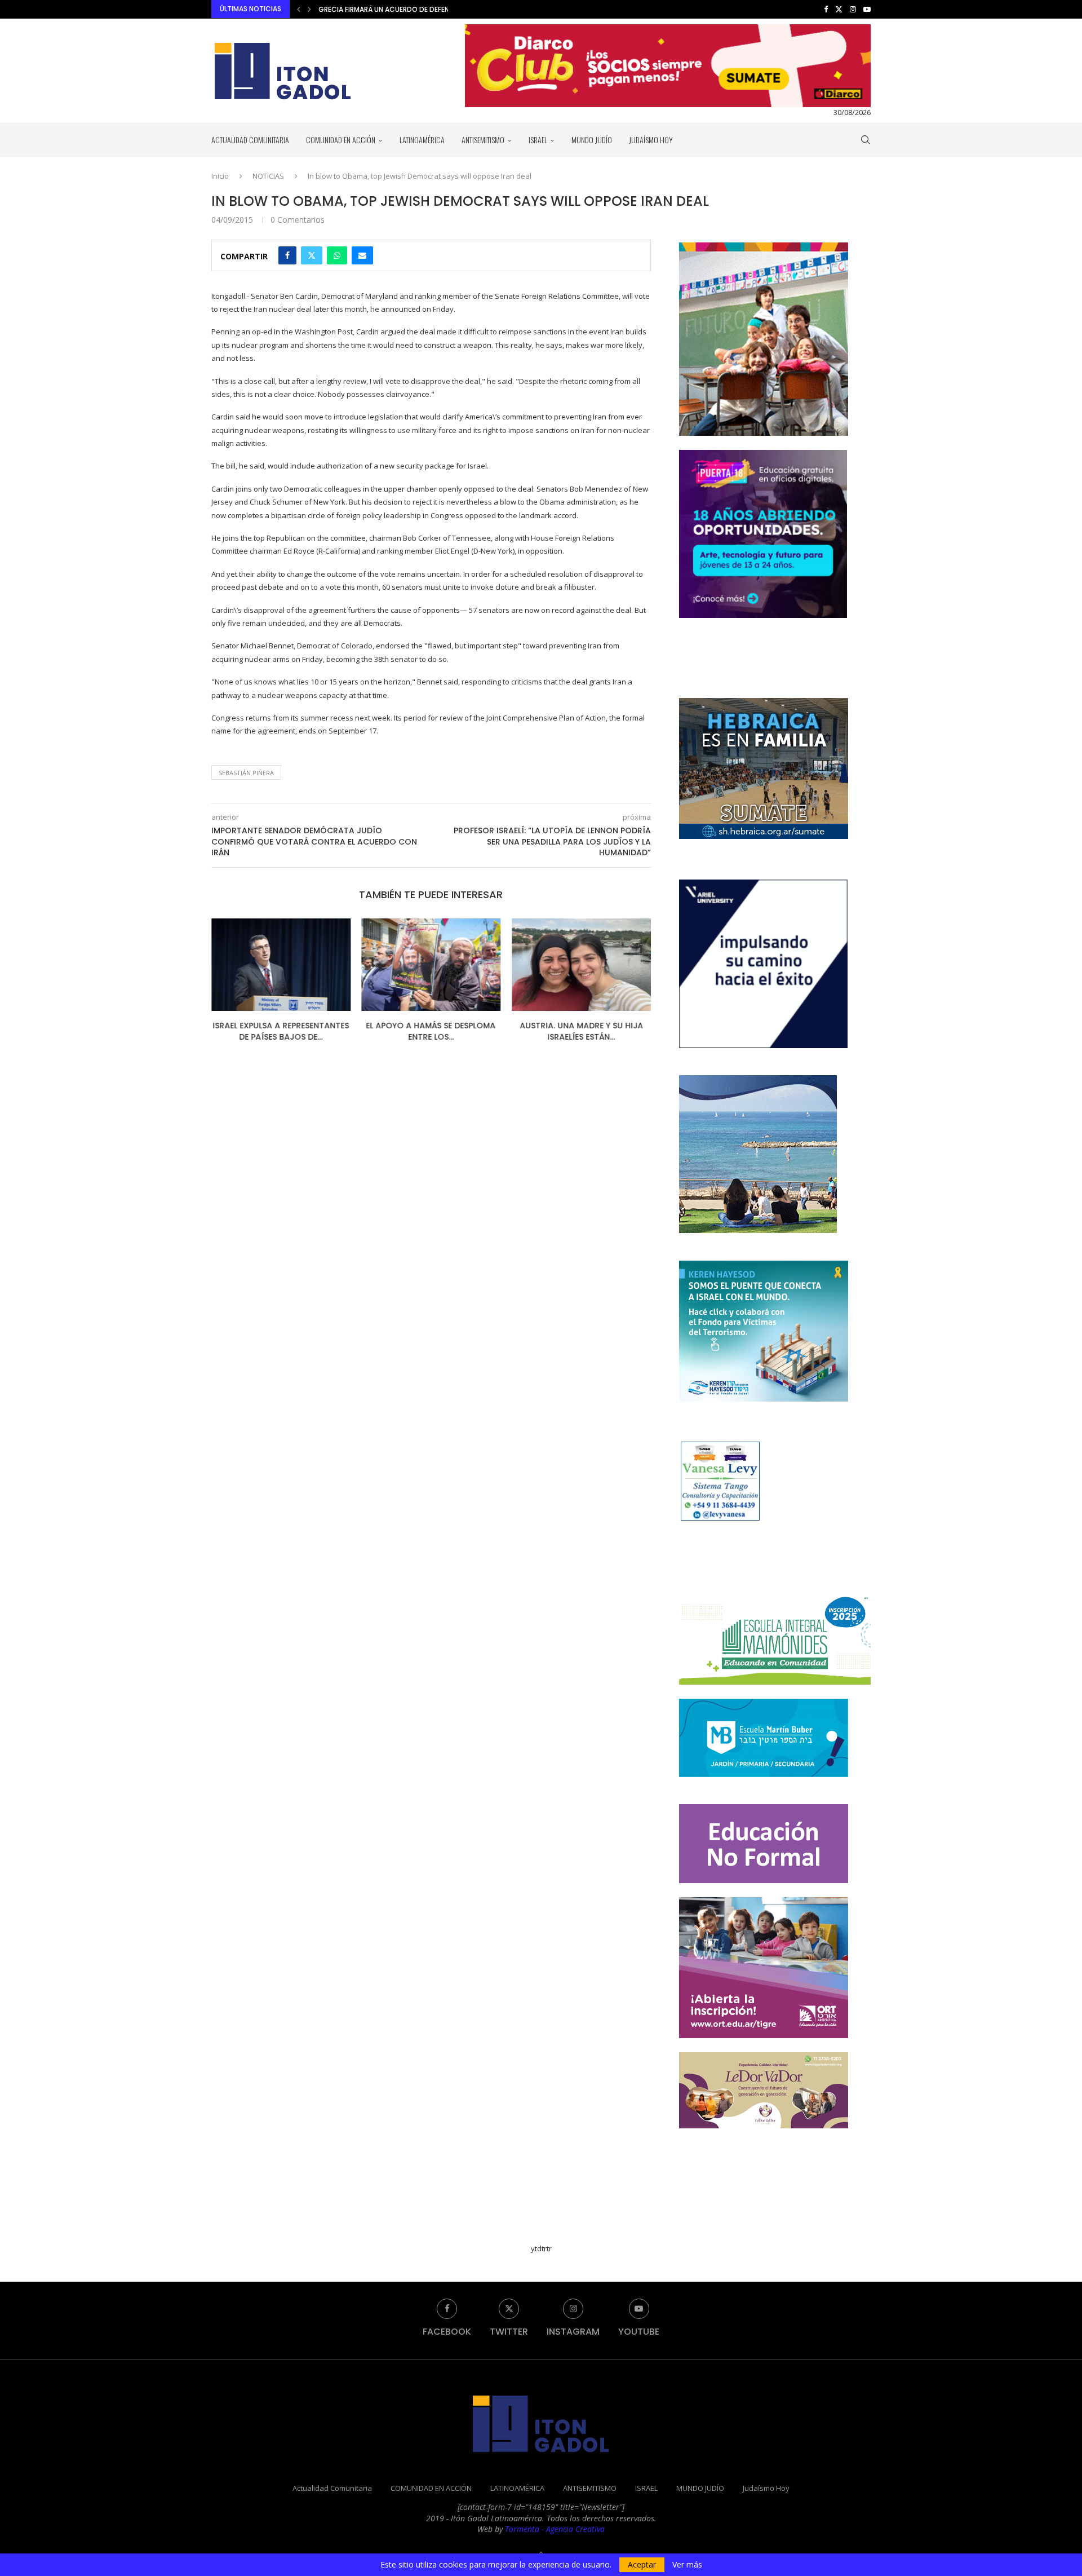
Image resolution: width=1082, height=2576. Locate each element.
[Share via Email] (362, 255)
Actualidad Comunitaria (250, 140)
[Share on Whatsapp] (337, 255)
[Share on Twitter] (312, 255)
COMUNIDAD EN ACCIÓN (341, 140)
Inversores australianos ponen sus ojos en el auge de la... (423, 9)
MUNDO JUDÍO (592, 140)
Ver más (687, 2565)
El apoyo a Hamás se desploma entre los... (431, 1031)
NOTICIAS (268, 176)
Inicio (220, 176)
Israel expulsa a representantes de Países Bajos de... (281, 1031)
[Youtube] (867, 9)
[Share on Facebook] (287, 255)
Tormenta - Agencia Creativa (555, 2529)
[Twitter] (839, 9)
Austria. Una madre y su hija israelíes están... (581, 1031)
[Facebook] (826, 9)
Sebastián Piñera (246, 773)
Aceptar (642, 2564)
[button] (299, 9)
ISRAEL (538, 140)
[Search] (865, 140)
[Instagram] (853, 9)
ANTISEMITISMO (483, 140)
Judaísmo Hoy (651, 140)
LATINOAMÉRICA (422, 140)
